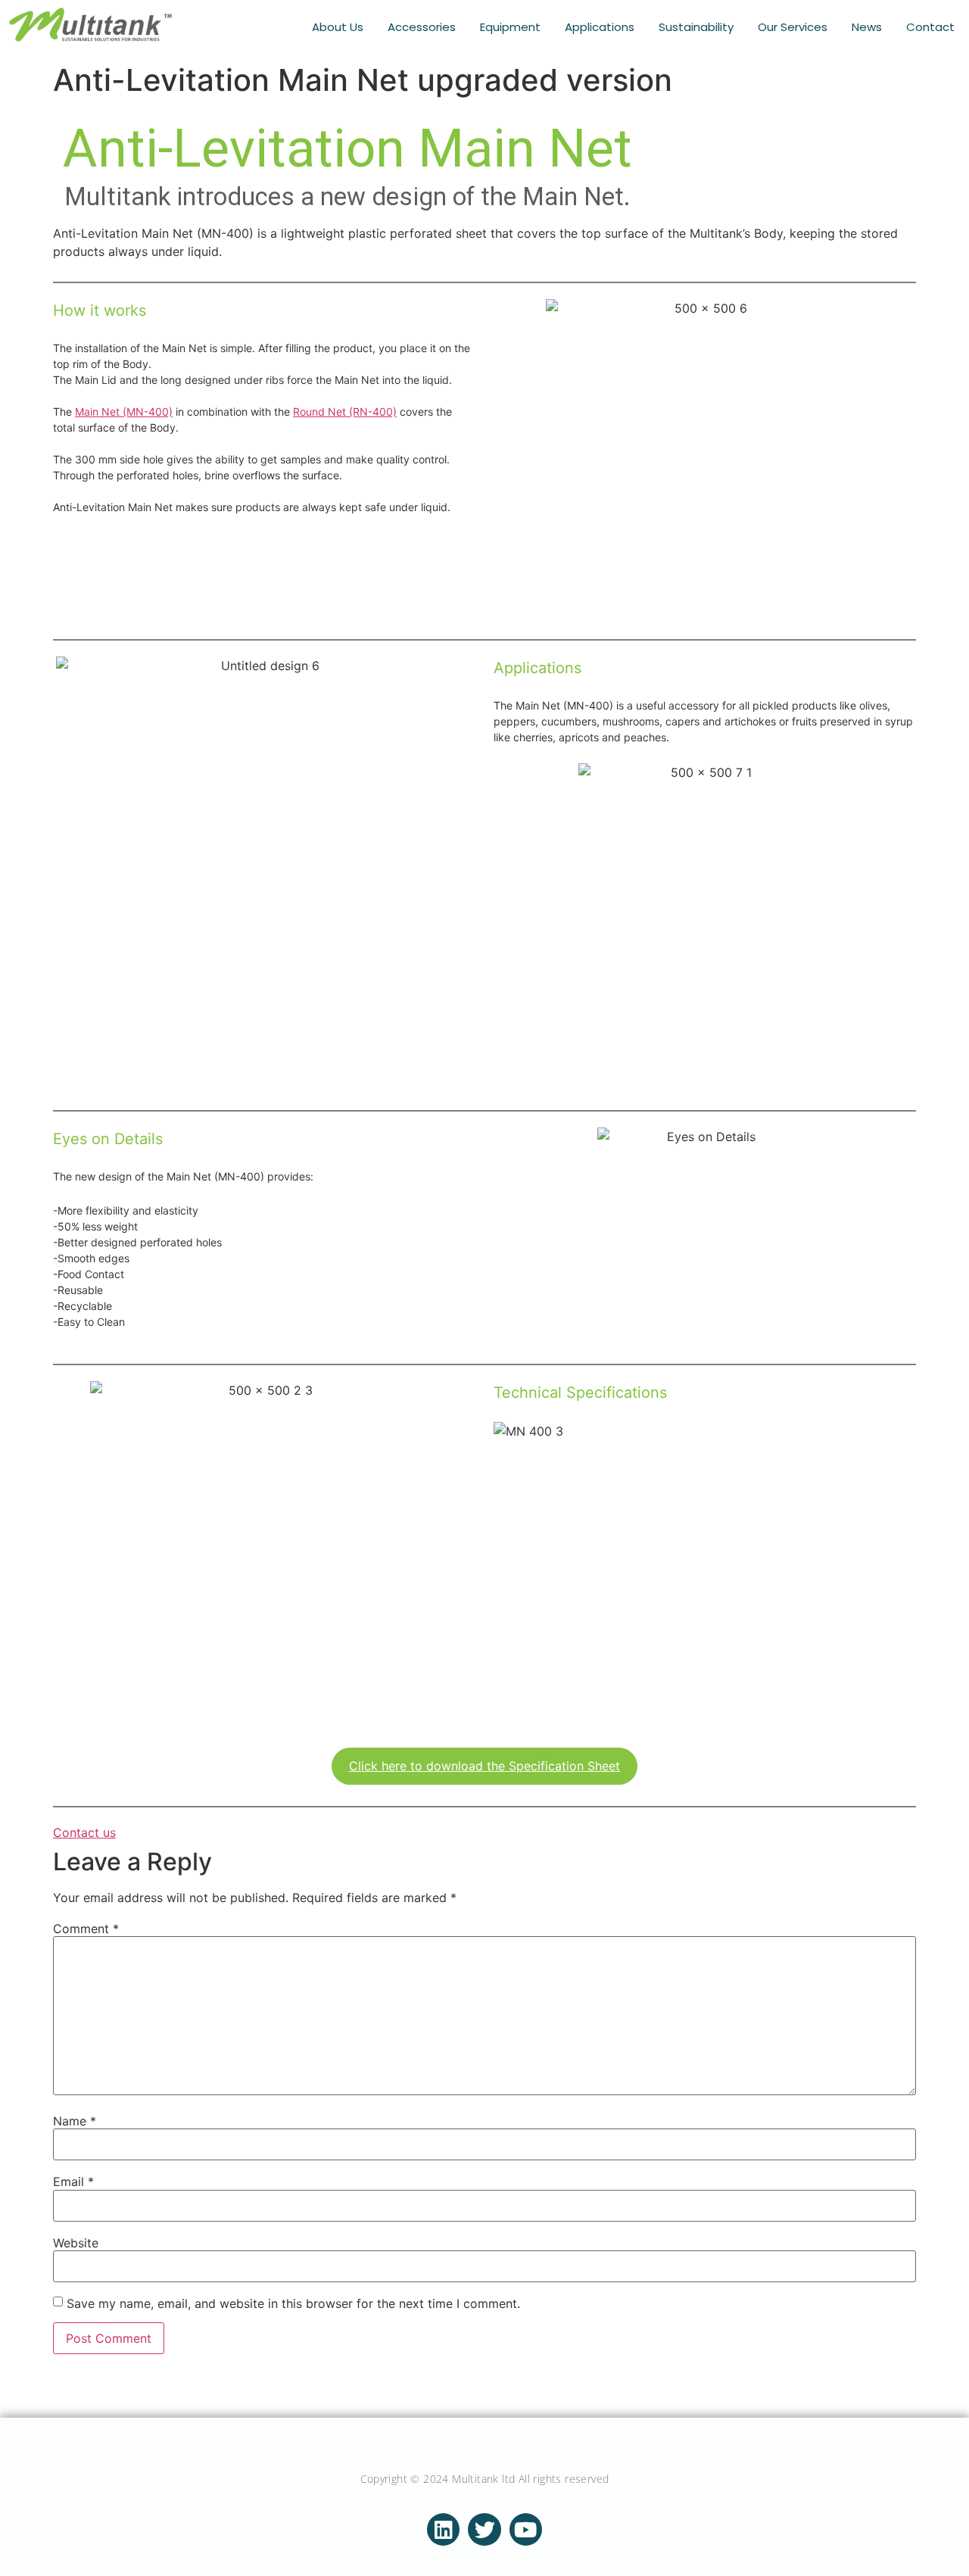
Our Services (793, 27)
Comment (86, 1929)
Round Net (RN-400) (345, 412)
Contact (930, 27)
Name (75, 2121)
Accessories (422, 27)
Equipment (510, 27)
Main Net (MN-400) (124, 412)
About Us (338, 27)
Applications (600, 27)
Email (73, 2181)
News (867, 27)
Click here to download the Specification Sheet (484, 1766)
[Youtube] (526, 2529)
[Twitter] (484, 2529)
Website (76, 2243)
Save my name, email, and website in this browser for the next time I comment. (293, 2303)
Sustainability (696, 27)
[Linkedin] (443, 2529)
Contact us (84, 1832)
